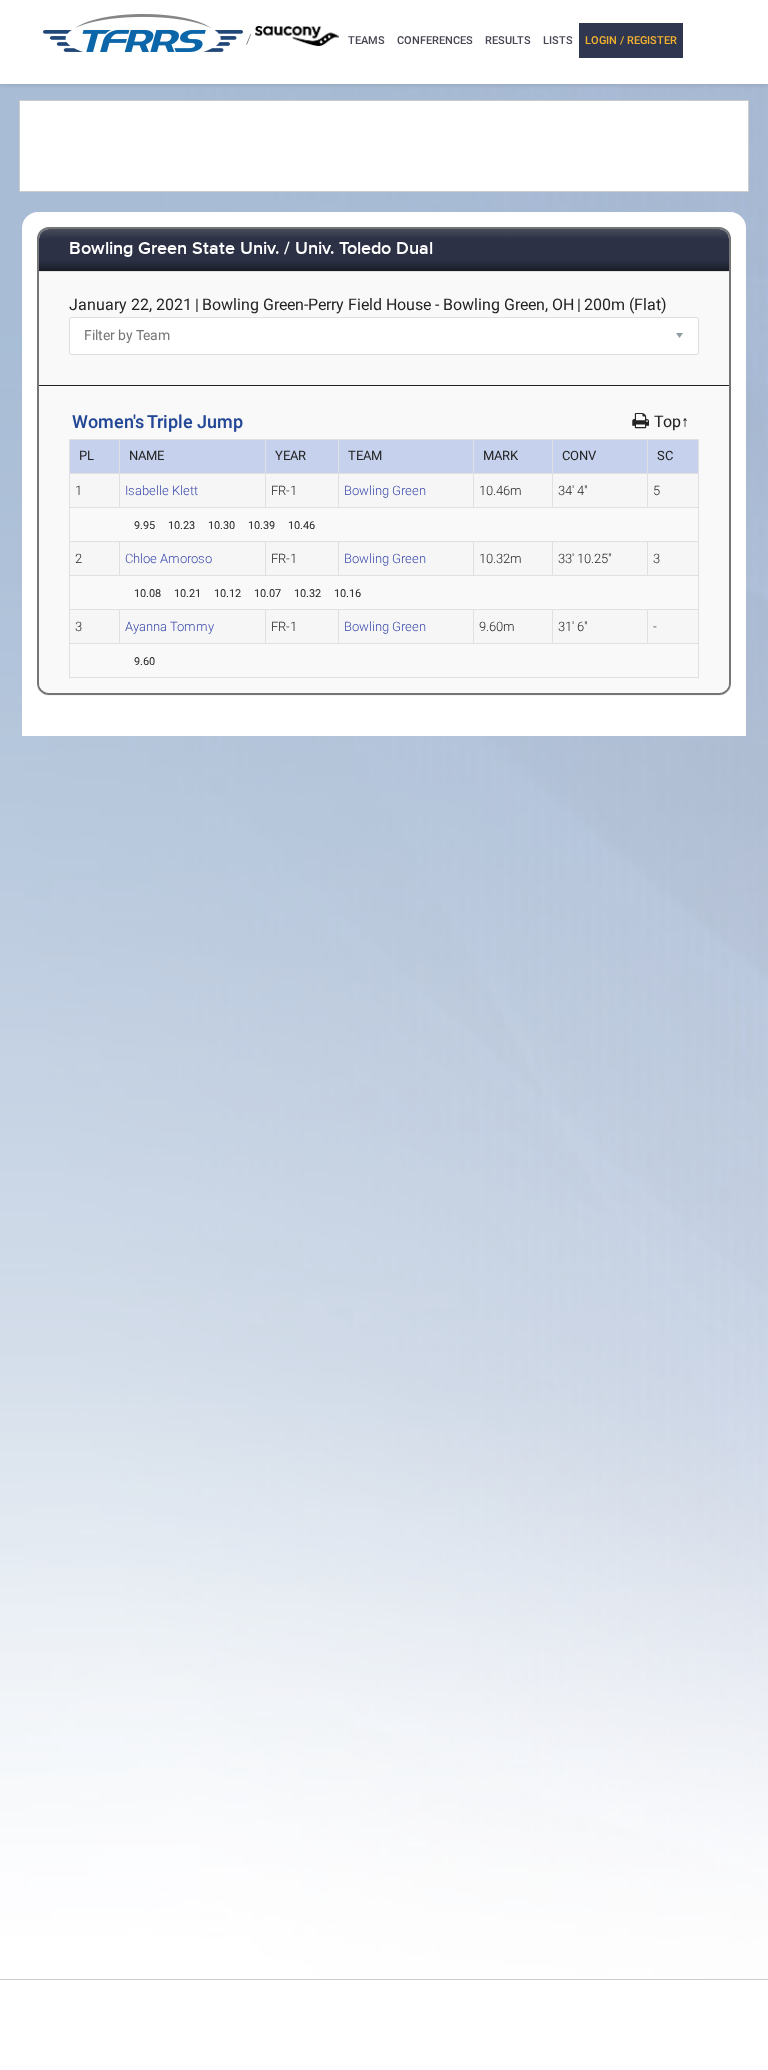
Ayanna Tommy (169, 626)
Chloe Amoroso (168, 558)
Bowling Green (385, 490)
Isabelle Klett (161, 490)
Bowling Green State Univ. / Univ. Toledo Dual (251, 249)
